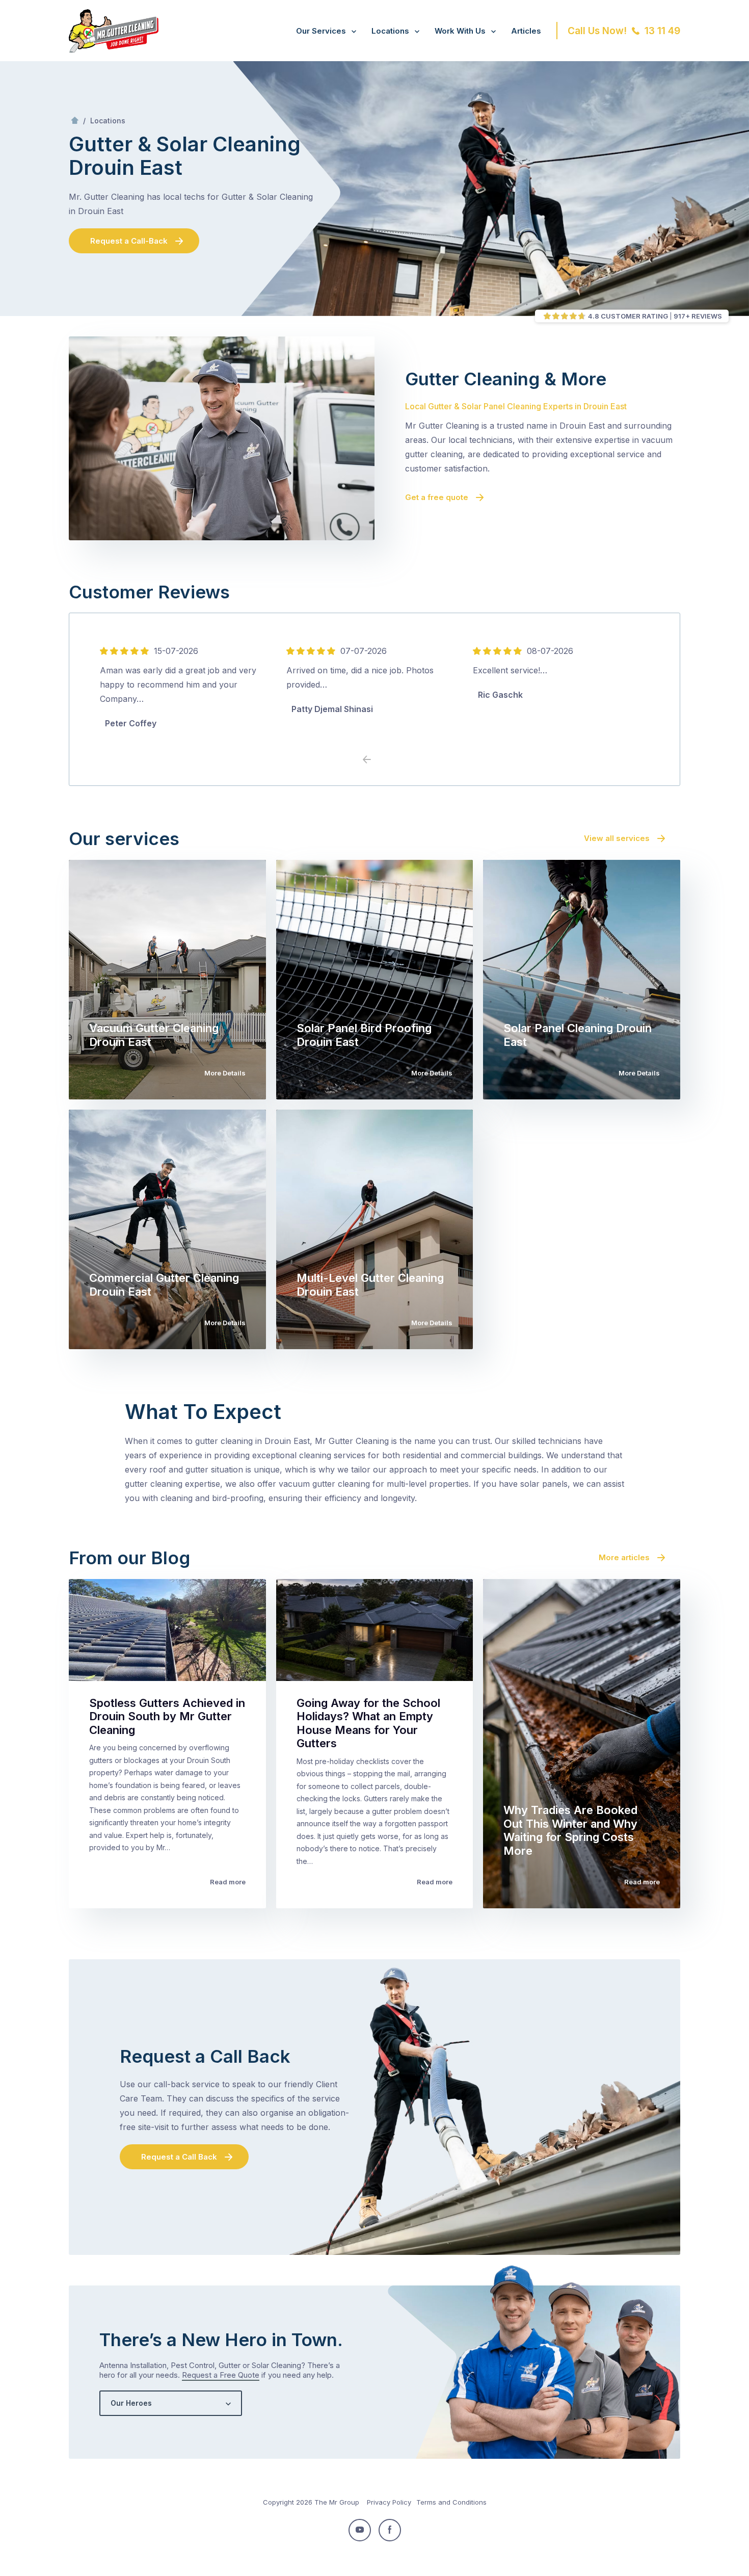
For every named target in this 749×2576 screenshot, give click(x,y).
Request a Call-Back (129, 241)
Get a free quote (437, 497)
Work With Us (460, 31)
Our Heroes (131, 2403)
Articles (526, 31)
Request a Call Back (179, 2157)
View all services (617, 838)
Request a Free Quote (221, 2375)
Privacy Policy (389, 2502)
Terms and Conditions (451, 2502)
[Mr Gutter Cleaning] (114, 49)
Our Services (321, 31)
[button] (382, 760)
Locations (390, 31)
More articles (624, 1557)
